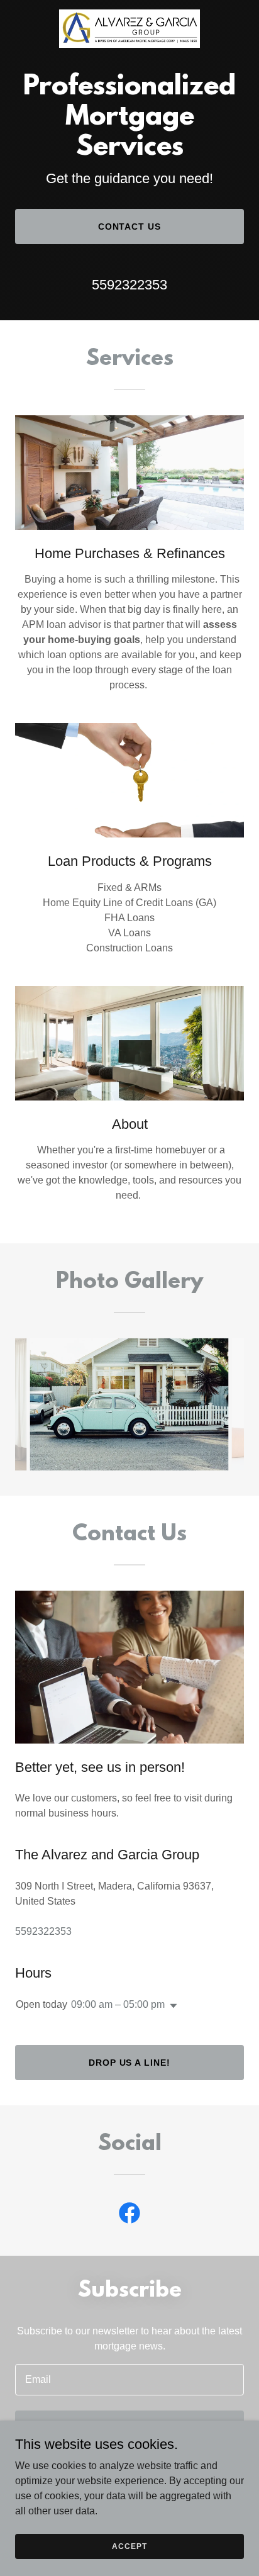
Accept (129, 2546)
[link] (129, 29)
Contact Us (130, 227)
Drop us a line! (130, 2063)
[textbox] (129, 2380)
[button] (171, 2006)
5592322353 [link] (129, 285)
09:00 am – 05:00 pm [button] (118, 2004)
